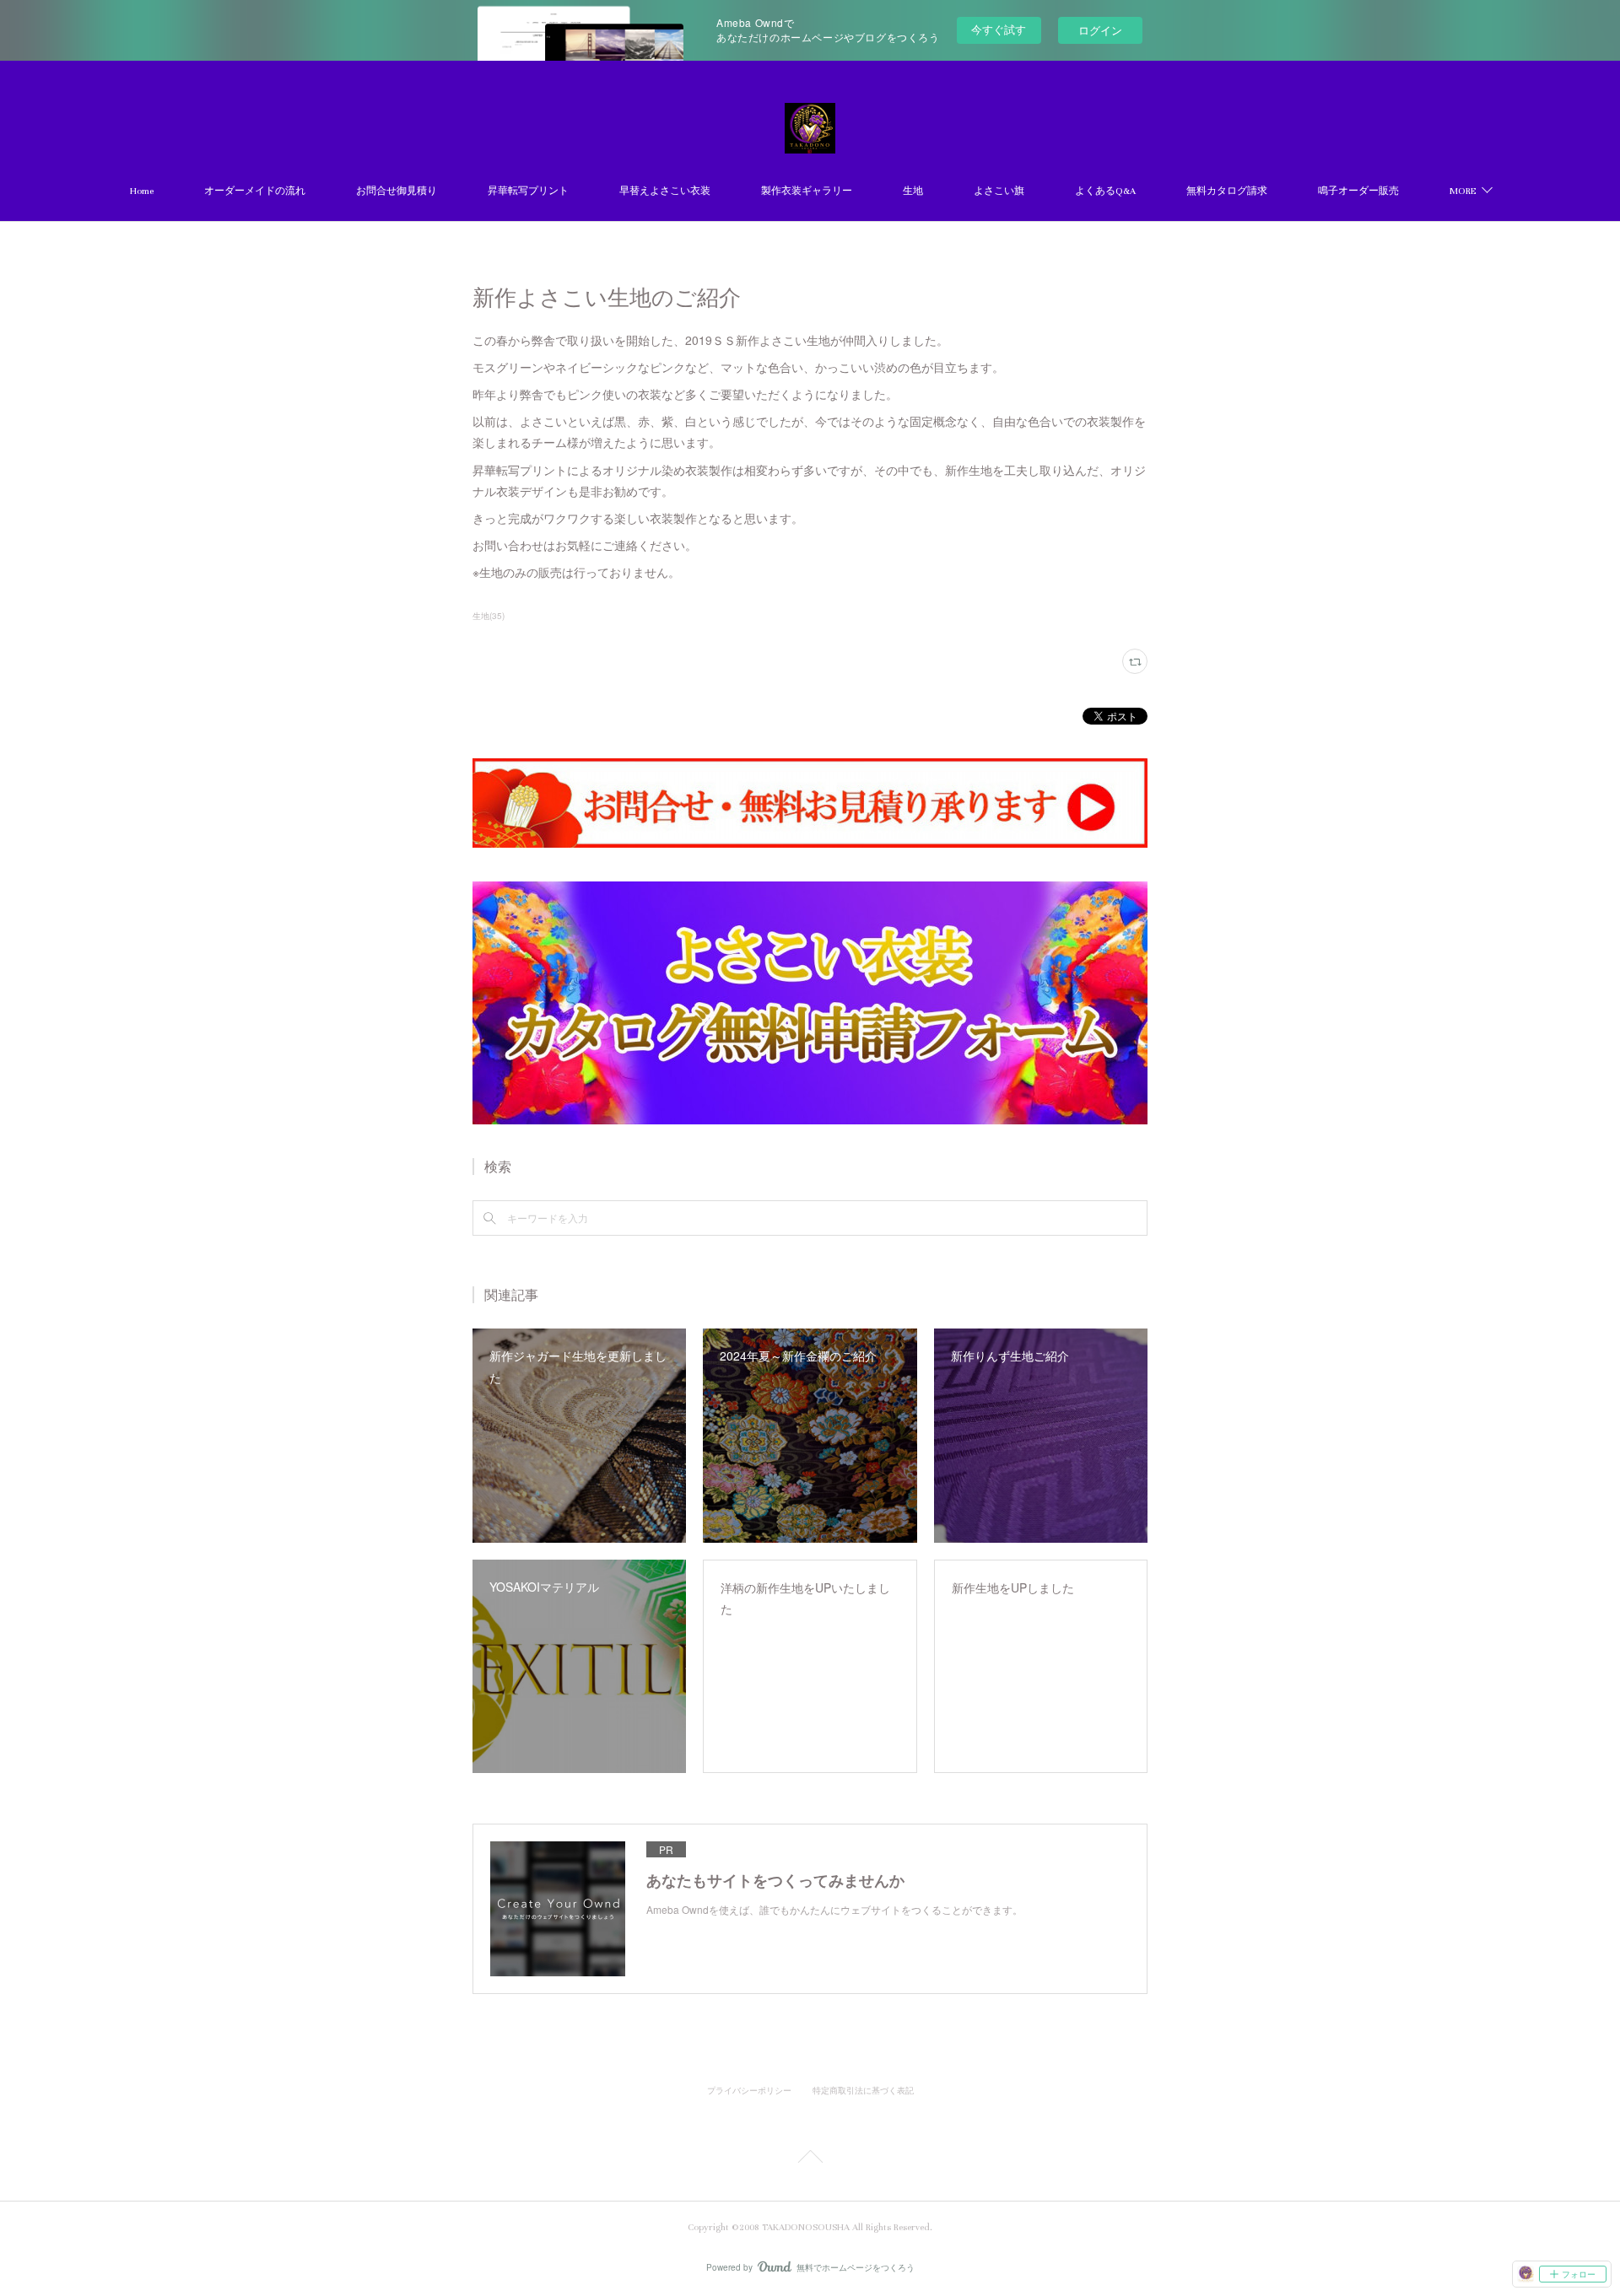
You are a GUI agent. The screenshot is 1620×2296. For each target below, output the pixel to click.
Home (142, 191)
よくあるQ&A (1105, 191)
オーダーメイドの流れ (255, 191)
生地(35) (489, 616)
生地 (913, 191)
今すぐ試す (999, 29)
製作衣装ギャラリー (807, 191)
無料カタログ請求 (1227, 191)
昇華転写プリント (528, 191)
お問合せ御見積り (397, 191)
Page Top (810, 2159)
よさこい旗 (999, 191)
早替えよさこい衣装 (665, 191)
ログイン (1100, 30)
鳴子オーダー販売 (1358, 191)
